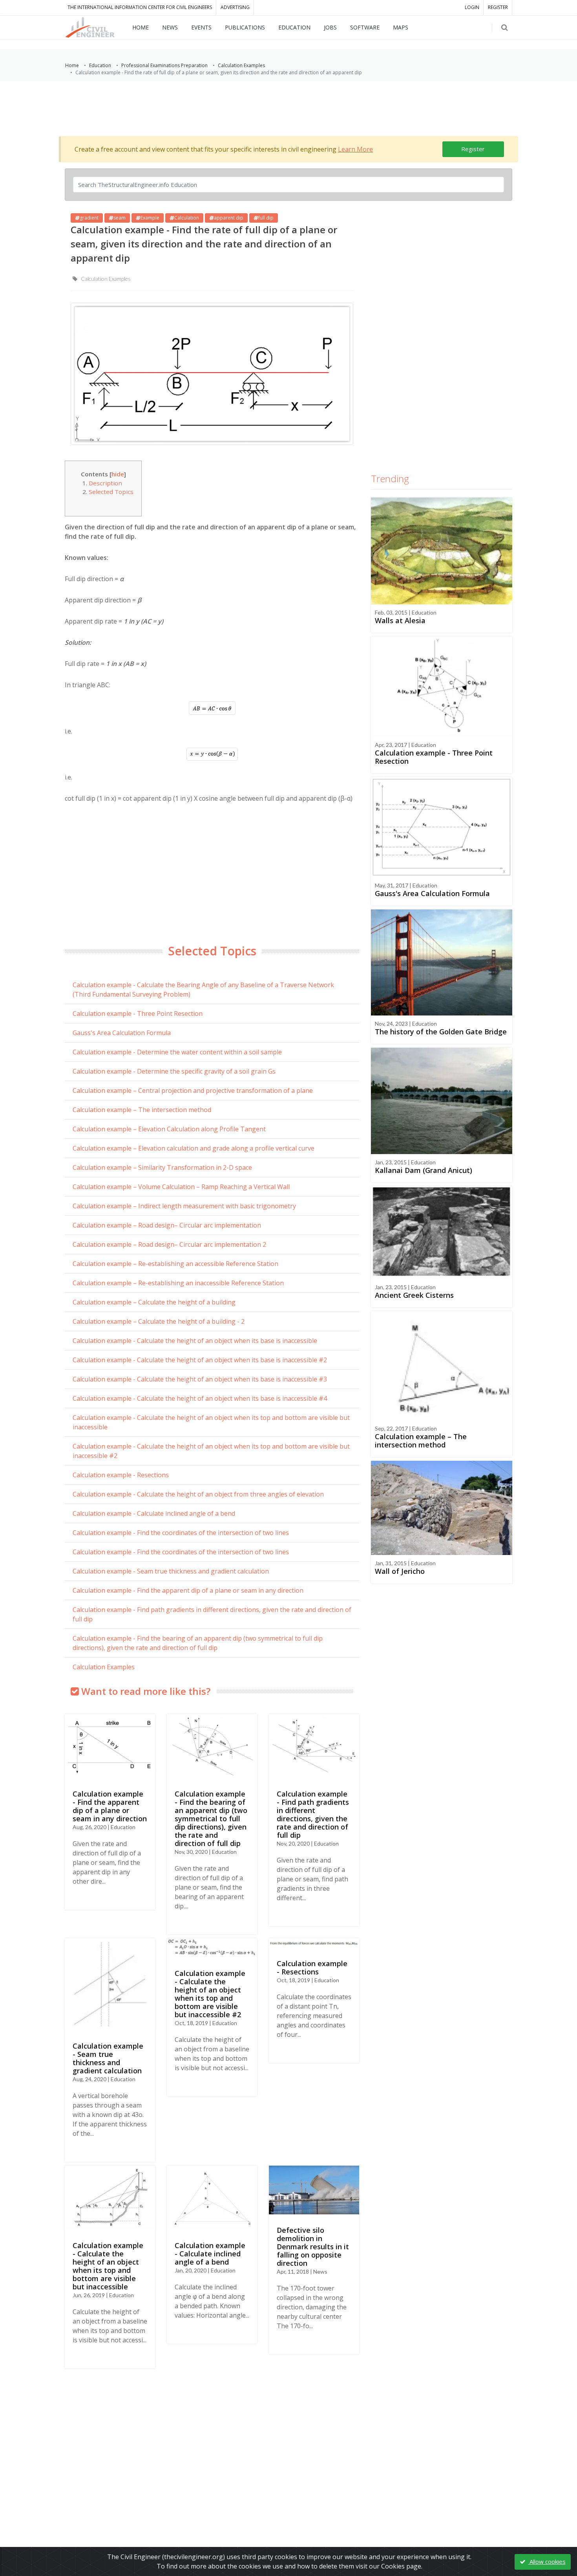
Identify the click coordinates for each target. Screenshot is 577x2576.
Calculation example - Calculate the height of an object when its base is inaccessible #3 (200, 1379)
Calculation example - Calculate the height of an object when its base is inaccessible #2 (200, 1360)
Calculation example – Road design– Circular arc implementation (167, 1225)
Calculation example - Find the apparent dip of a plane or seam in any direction (188, 1590)
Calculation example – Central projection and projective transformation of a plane (193, 1090)
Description (105, 483)
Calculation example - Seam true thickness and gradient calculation (171, 1571)
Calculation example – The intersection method (142, 1110)
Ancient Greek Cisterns (414, 1295)
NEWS (170, 27)
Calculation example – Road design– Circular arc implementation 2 (169, 1244)
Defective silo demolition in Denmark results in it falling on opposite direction (313, 2247)
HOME (141, 27)
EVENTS (201, 27)
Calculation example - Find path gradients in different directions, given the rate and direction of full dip (212, 1614)
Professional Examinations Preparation (164, 65)
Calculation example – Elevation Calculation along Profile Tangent (169, 1129)
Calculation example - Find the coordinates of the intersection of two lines (181, 1533)
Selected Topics (111, 492)
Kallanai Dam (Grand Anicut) (424, 1170)
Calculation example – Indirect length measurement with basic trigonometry (184, 1206)
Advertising (235, 7)
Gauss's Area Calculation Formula (122, 1033)
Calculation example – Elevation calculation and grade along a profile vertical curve (194, 1148)
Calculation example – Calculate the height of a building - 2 (159, 1321)
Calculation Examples (241, 65)
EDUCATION (294, 27)
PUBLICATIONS (245, 27)
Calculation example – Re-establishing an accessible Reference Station (175, 1264)
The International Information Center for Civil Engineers (140, 7)
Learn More (355, 149)
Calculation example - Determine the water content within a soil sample (177, 1052)
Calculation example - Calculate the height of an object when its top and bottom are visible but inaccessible (211, 1422)
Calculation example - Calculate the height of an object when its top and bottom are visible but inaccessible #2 (211, 1451)
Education (100, 65)
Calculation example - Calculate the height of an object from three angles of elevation (198, 1494)
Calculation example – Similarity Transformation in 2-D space (162, 1167)
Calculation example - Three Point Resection (138, 1014)
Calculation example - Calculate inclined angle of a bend (154, 1513)
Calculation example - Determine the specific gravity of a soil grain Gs (174, 1071)
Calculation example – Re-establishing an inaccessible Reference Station (178, 1283)
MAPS (401, 27)
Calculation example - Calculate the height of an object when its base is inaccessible (195, 1341)
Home (72, 65)
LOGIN (472, 7)
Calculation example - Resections (121, 1475)
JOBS (330, 27)
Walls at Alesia (400, 620)
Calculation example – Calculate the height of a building (154, 1302)
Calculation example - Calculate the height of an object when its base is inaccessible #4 (200, 1398)
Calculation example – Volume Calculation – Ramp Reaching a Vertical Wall (181, 1187)
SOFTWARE (365, 27)
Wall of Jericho (400, 1571)
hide (118, 474)
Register (473, 149)
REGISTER (498, 7)
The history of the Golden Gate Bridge (441, 1032)
